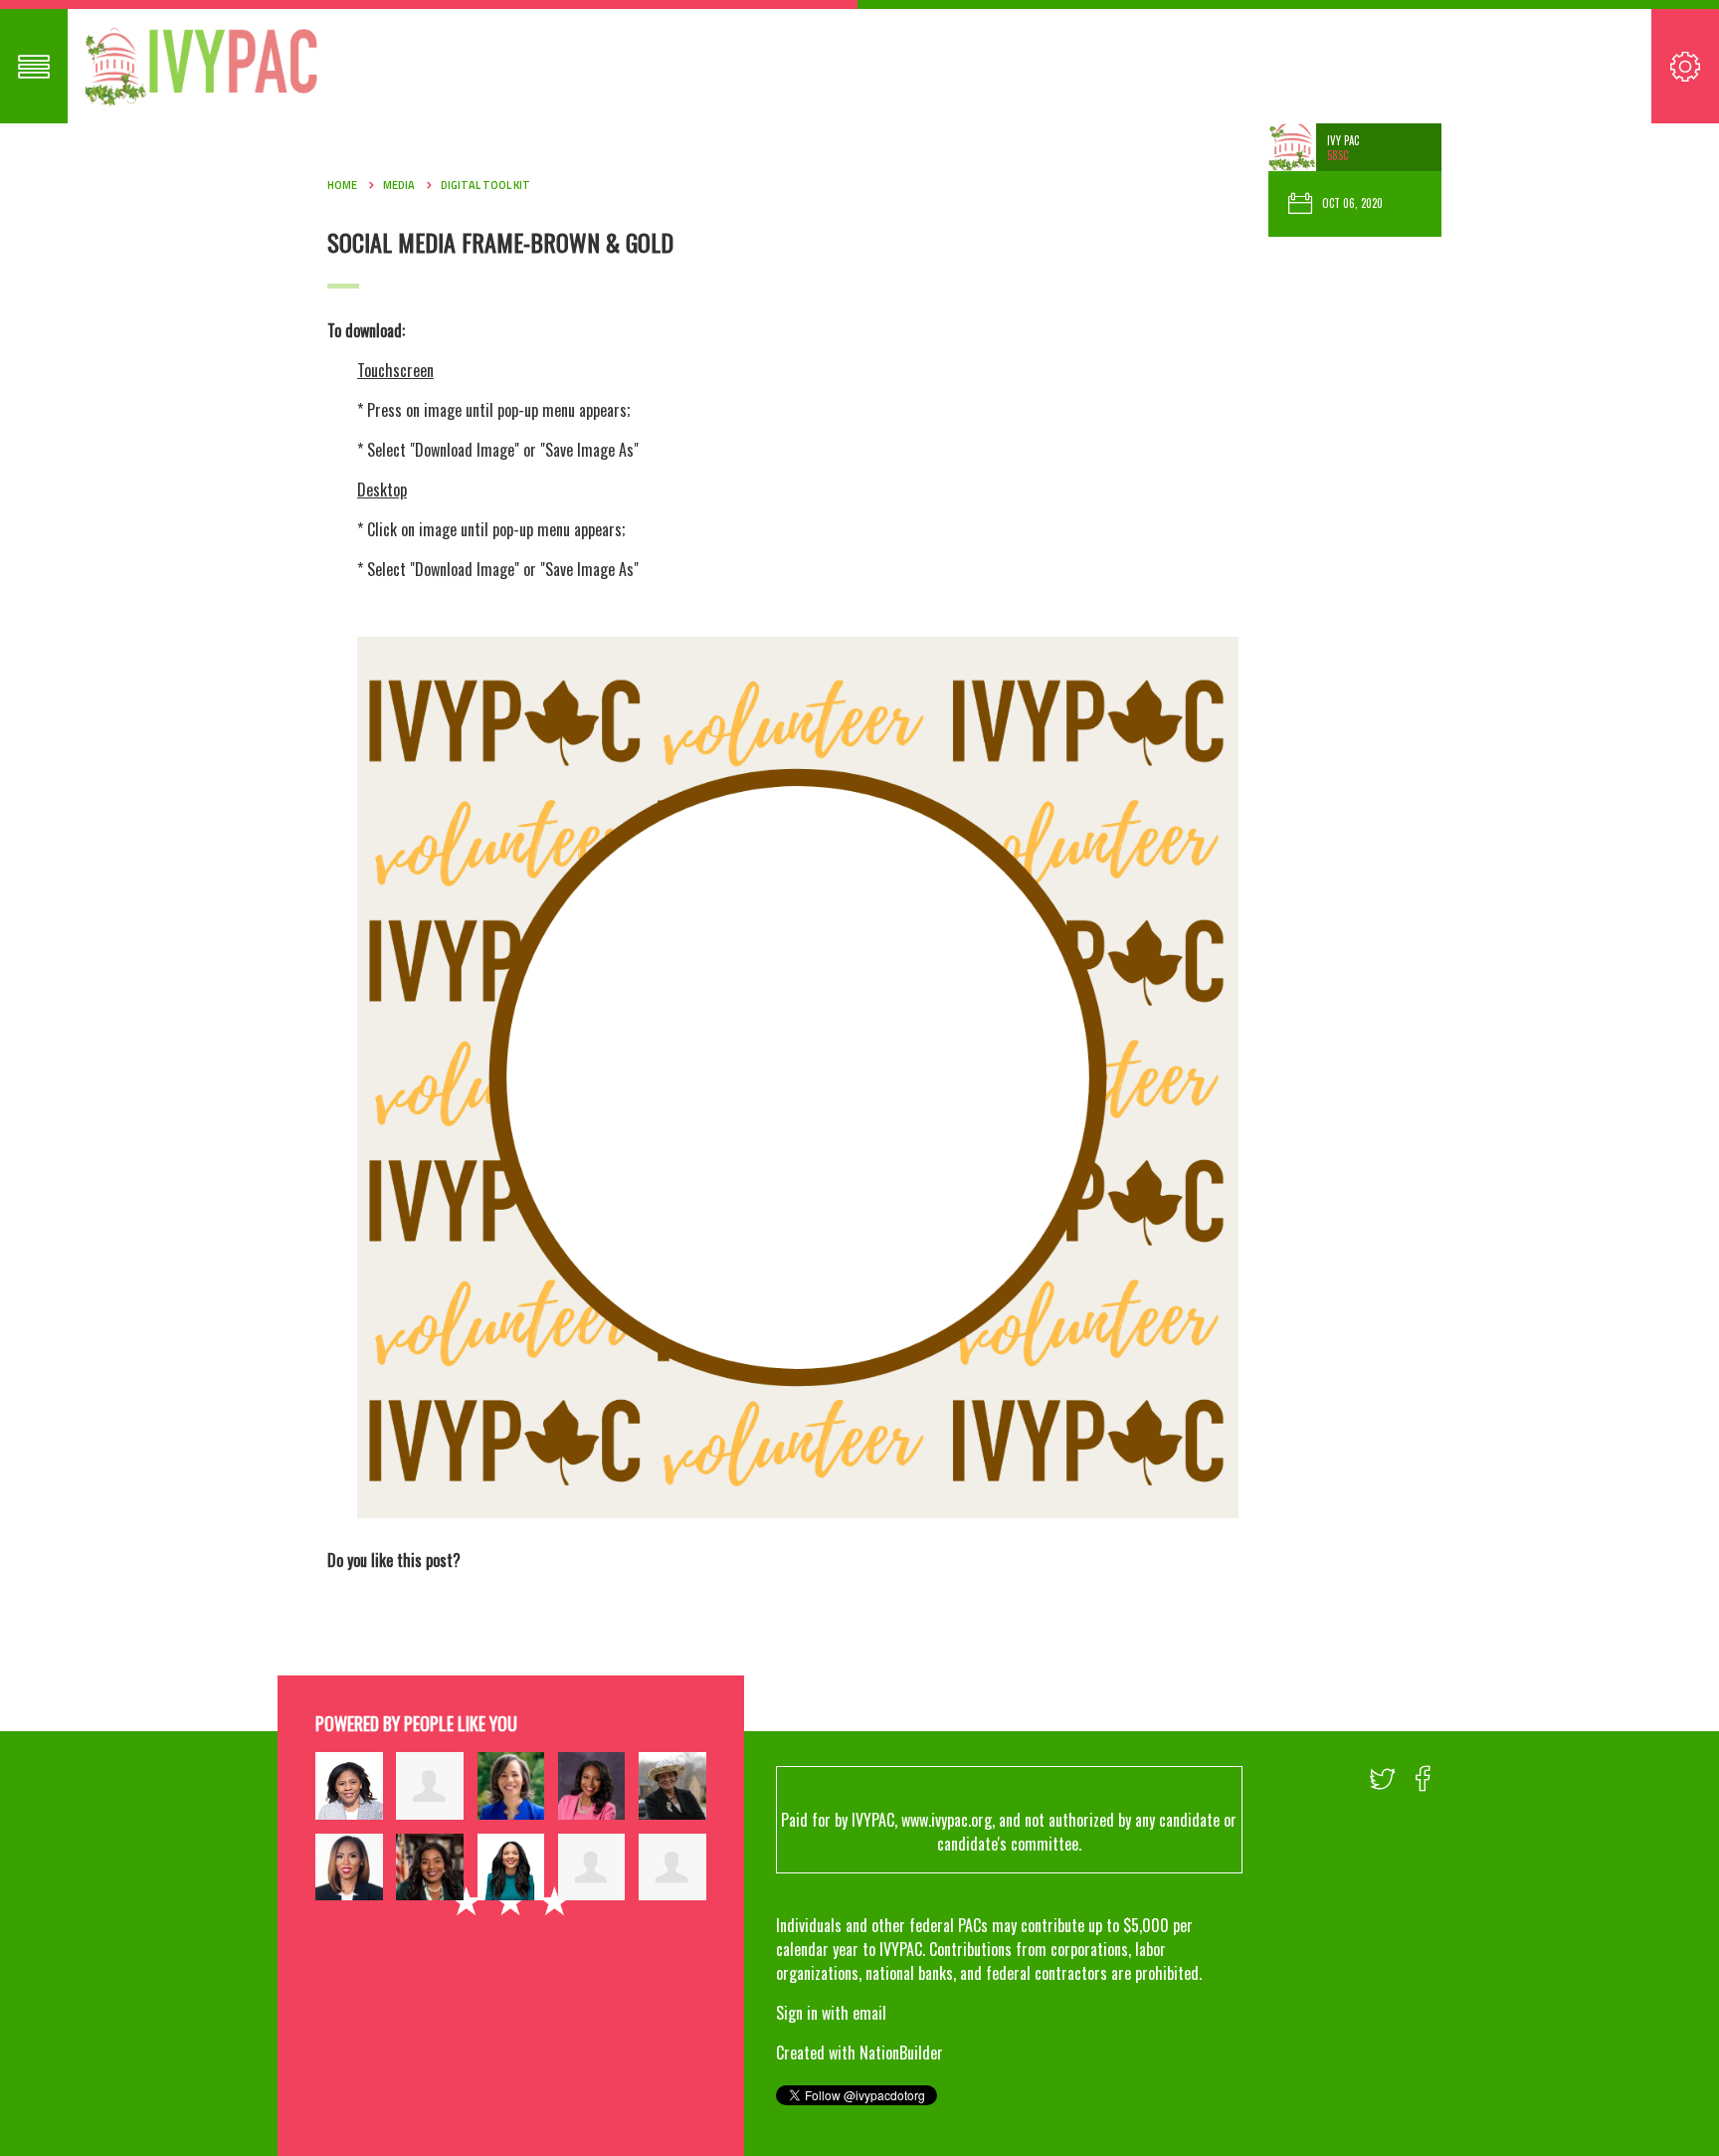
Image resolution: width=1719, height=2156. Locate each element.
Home (342, 185)
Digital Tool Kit (485, 185)
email (869, 2013)
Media (399, 185)
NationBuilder (901, 2053)
